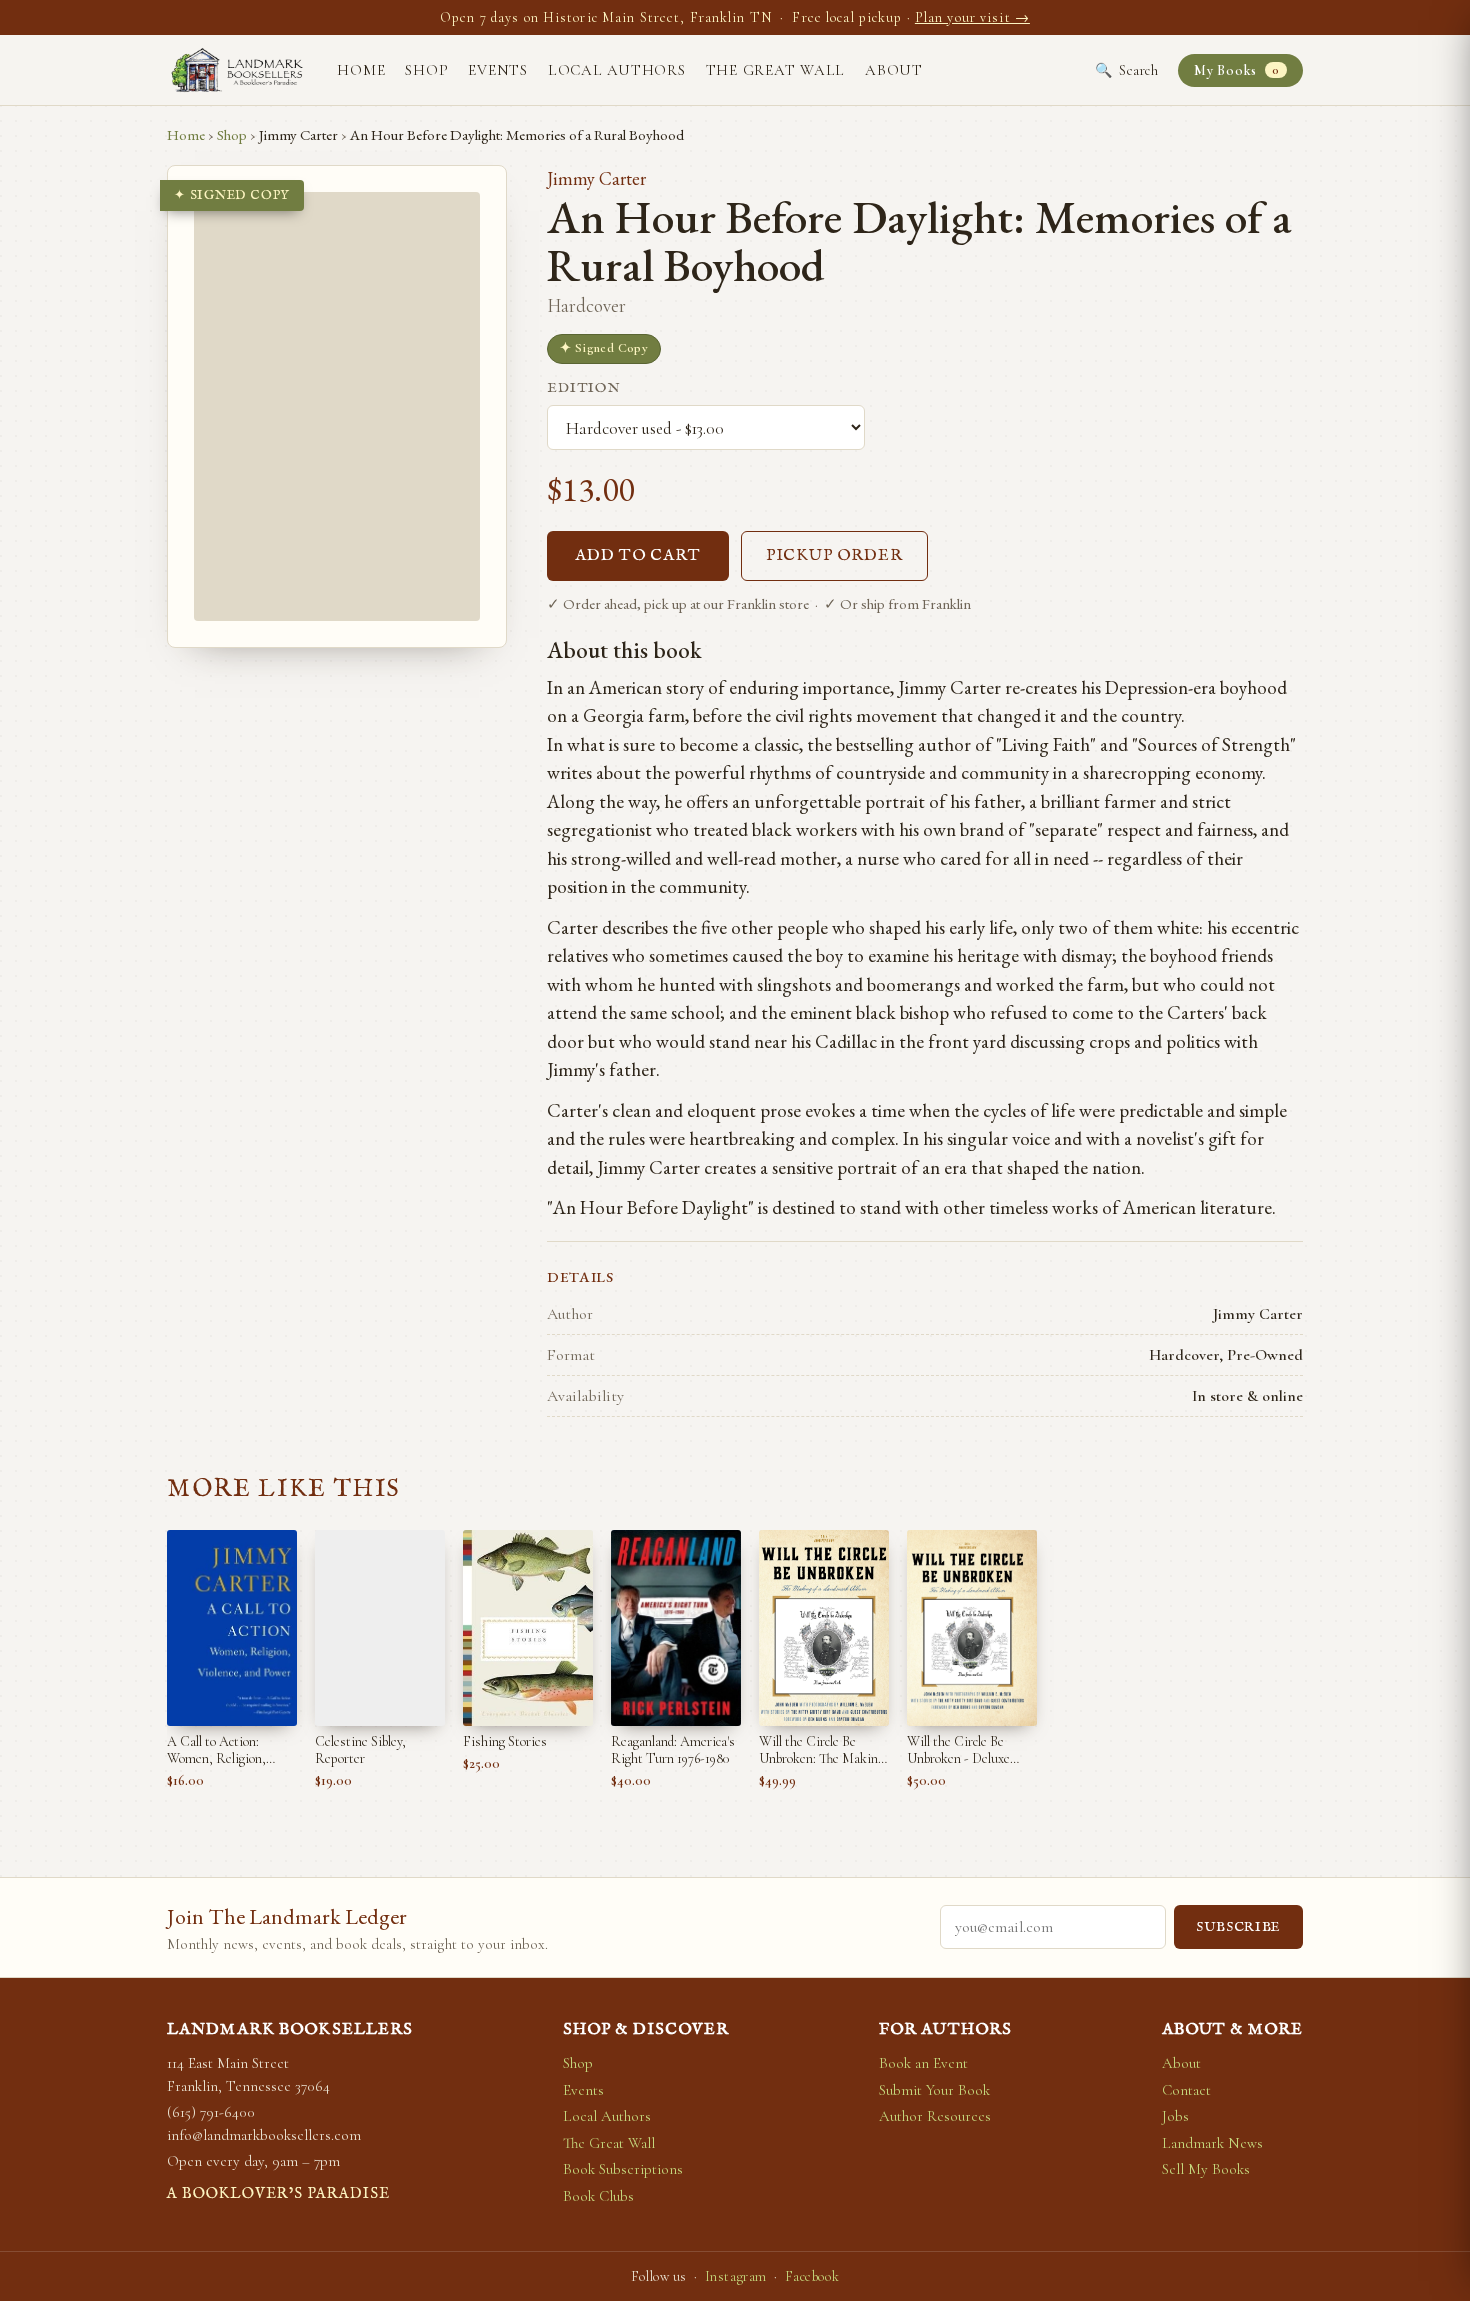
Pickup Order (835, 556)
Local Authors (617, 70)
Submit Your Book (934, 2090)
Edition (584, 388)
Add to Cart (638, 556)
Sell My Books (1206, 2169)
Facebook (812, 2276)
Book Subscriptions (623, 2169)
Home (361, 70)
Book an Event (923, 2063)
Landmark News (1212, 2143)
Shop (426, 70)
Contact (1186, 2090)
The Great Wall (776, 70)
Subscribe (1238, 1927)
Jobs (1175, 2116)
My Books (1236, 70)
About (894, 70)
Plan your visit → (972, 17)
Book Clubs (598, 2196)
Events (498, 70)
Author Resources (935, 2116)
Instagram (736, 2276)
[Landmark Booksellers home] (237, 70)
